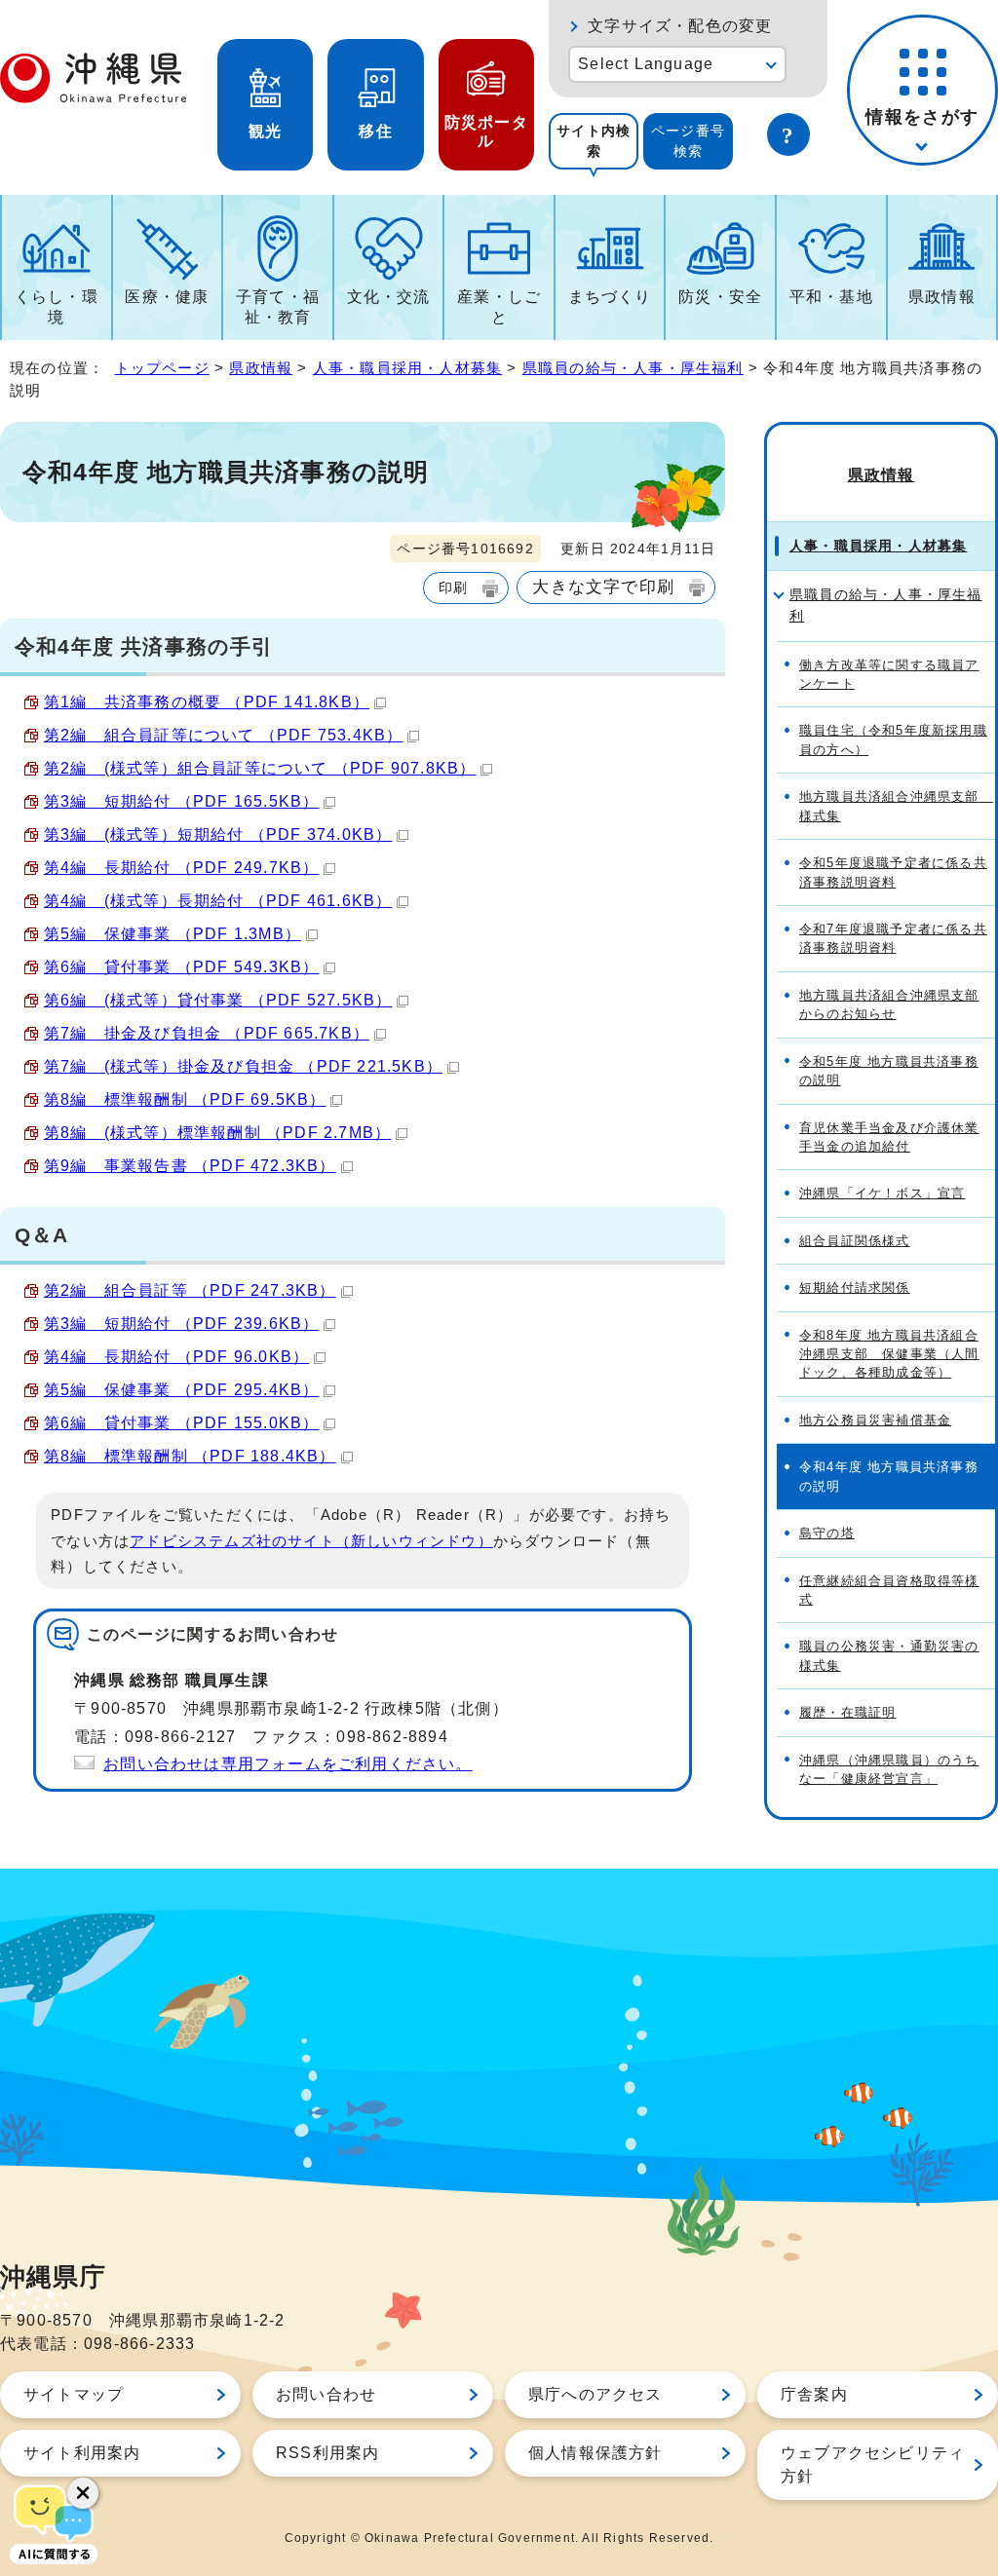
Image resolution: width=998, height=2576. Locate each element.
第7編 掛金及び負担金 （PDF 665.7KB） (207, 1033)
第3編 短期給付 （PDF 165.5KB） (181, 801)
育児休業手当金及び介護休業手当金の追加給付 (889, 1137)
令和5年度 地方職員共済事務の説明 (889, 1071)
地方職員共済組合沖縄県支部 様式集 (896, 806)
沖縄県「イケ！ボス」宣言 (882, 1193)
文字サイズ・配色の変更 (680, 26)
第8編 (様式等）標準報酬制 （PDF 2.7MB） (217, 1133)
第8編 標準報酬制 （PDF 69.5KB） (185, 1099)
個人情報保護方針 (595, 2453)
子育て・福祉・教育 (278, 307)
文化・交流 (389, 297)
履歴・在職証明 (847, 1712)
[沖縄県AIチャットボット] (54, 2522)
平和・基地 (831, 297)
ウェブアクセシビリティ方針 (873, 2464)
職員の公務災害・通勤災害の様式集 (889, 1655)
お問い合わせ (326, 2394)
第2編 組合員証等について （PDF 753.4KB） (223, 735)
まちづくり (610, 297)
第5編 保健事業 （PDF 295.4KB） (181, 1390)
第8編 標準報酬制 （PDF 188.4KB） (190, 1456)
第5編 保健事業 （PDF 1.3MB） (173, 934)
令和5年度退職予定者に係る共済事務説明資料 (893, 872)
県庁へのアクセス (595, 2394)
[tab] (594, 141)
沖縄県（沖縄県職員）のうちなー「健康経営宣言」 (889, 1769)
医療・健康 (167, 297)
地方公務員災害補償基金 (875, 1420)
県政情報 (942, 297)
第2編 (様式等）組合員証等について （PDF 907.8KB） (260, 768)
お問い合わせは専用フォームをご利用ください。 (288, 1764)
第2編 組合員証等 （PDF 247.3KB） (190, 1290)
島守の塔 (827, 1533)
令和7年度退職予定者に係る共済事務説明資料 (893, 938)
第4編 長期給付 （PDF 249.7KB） (181, 868)
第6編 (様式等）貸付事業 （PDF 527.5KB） (218, 1000)
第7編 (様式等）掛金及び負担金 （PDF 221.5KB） (243, 1066)
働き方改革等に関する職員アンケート (889, 674)
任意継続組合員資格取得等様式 (889, 1590)
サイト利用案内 (82, 2453)
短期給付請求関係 (855, 1288)
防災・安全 (720, 297)
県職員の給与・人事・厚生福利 (633, 368)
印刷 (453, 587)
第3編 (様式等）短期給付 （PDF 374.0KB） (218, 834)
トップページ (162, 368)
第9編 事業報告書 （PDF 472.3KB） (190, 1166)
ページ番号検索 (688, 141)
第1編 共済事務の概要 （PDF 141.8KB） (207, 702)
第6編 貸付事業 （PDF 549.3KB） (181, 967)
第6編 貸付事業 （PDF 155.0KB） (181, 1423)
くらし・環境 (57, 307)
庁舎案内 (814, 2394)
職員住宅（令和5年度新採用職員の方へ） (893, 739)
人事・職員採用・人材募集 (407, 368)
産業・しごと (499, 307)
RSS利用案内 (327, 2453)
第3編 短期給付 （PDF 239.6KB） (181, 1324)
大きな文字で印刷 (603, 587)
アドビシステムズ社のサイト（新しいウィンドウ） (311, 1541)
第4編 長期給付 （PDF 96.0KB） (176, 1357)
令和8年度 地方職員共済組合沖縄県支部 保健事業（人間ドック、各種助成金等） (889, 1354)
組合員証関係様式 (855, 1241)
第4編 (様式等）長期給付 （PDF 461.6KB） (218, 901)
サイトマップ (74, 2394)
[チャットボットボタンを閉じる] (83, 2493)
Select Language (646, 64)
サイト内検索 (594, 141)
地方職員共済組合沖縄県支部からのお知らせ (889, 1004)
